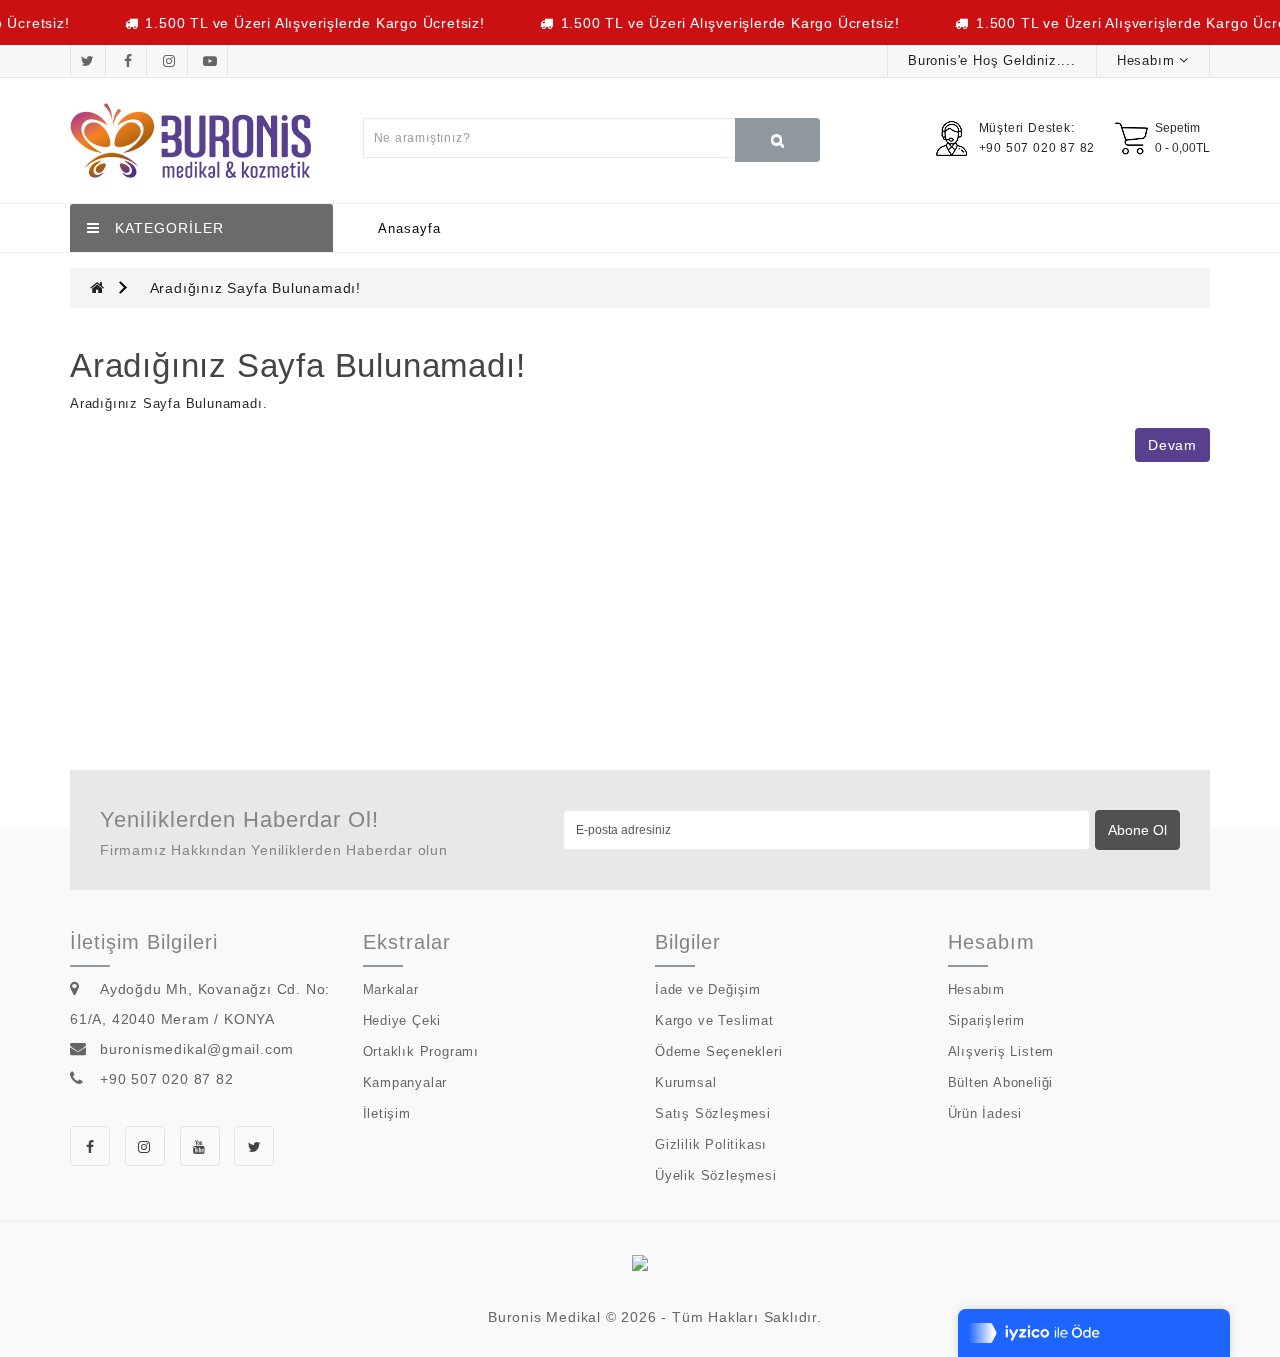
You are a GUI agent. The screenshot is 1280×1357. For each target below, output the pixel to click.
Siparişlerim (987, 1020)
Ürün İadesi (985, 1113)
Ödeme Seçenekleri (719, 1051)
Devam (1172, 445)
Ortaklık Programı (421, 1051)
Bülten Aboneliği (1001, 1082)
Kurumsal (685, 1082)
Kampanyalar (405, 1082)
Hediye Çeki (402, 1020)
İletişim (387, 1113)
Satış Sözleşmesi (713, 1113)
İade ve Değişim (708, 989)
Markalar (391, 989)
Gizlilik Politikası (711, 1144)
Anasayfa (409, 228)
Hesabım (977, 989)
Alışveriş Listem (1001, 1051)
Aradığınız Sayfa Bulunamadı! (255, 288)
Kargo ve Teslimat (714, 1020)
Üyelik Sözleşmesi (716, 1175)
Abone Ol (1137, 830)
